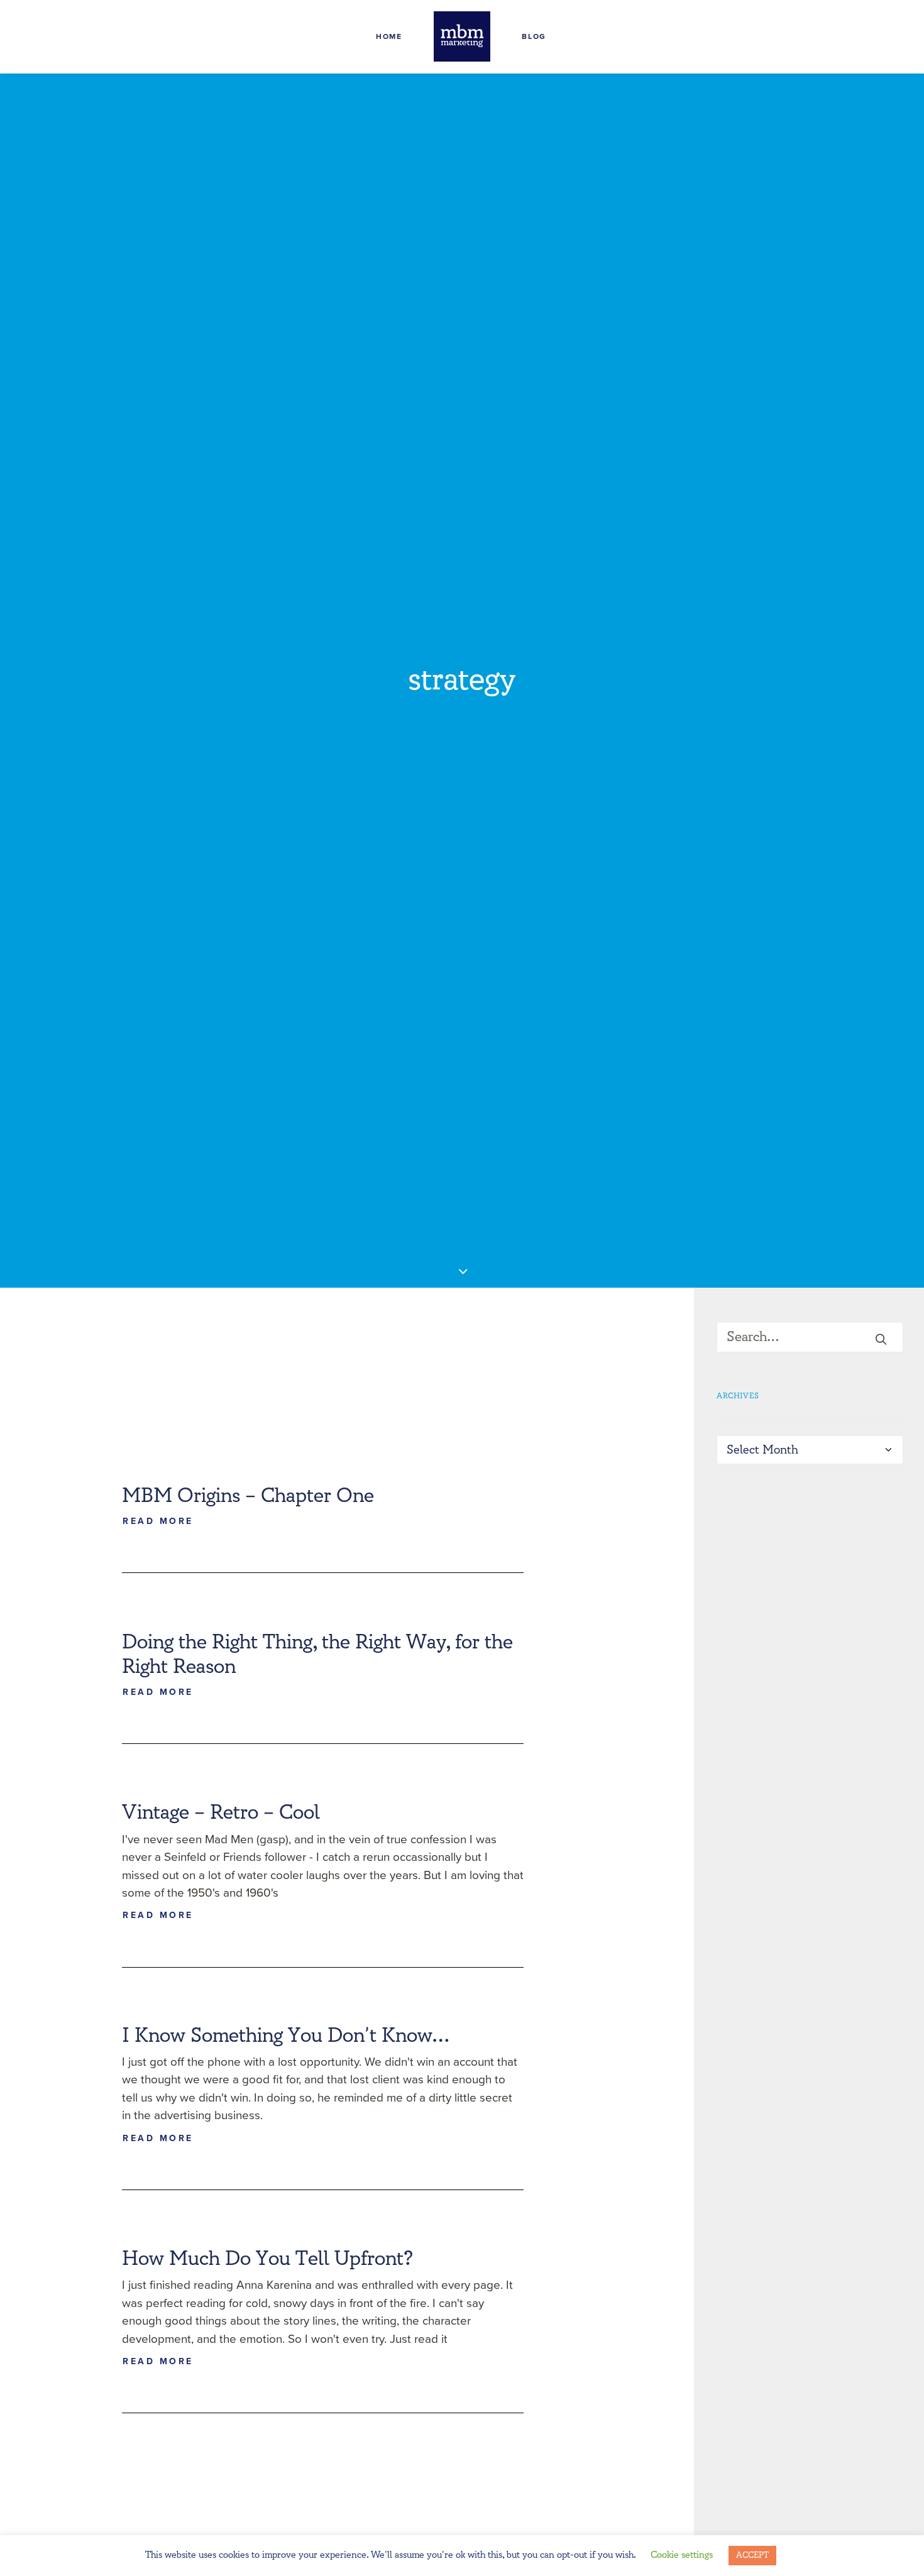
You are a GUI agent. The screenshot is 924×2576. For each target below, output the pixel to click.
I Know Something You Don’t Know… (286, 2036)
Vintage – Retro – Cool (221, 1812)
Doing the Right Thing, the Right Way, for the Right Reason (317, 1654)
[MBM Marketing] (462, 36)
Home (389, 36)
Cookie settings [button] (682, 2555)
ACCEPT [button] (752, 2555)
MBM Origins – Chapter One (248, 1496)
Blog (534, 36)
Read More (158, 1522)
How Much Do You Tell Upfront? (267, 2259)
